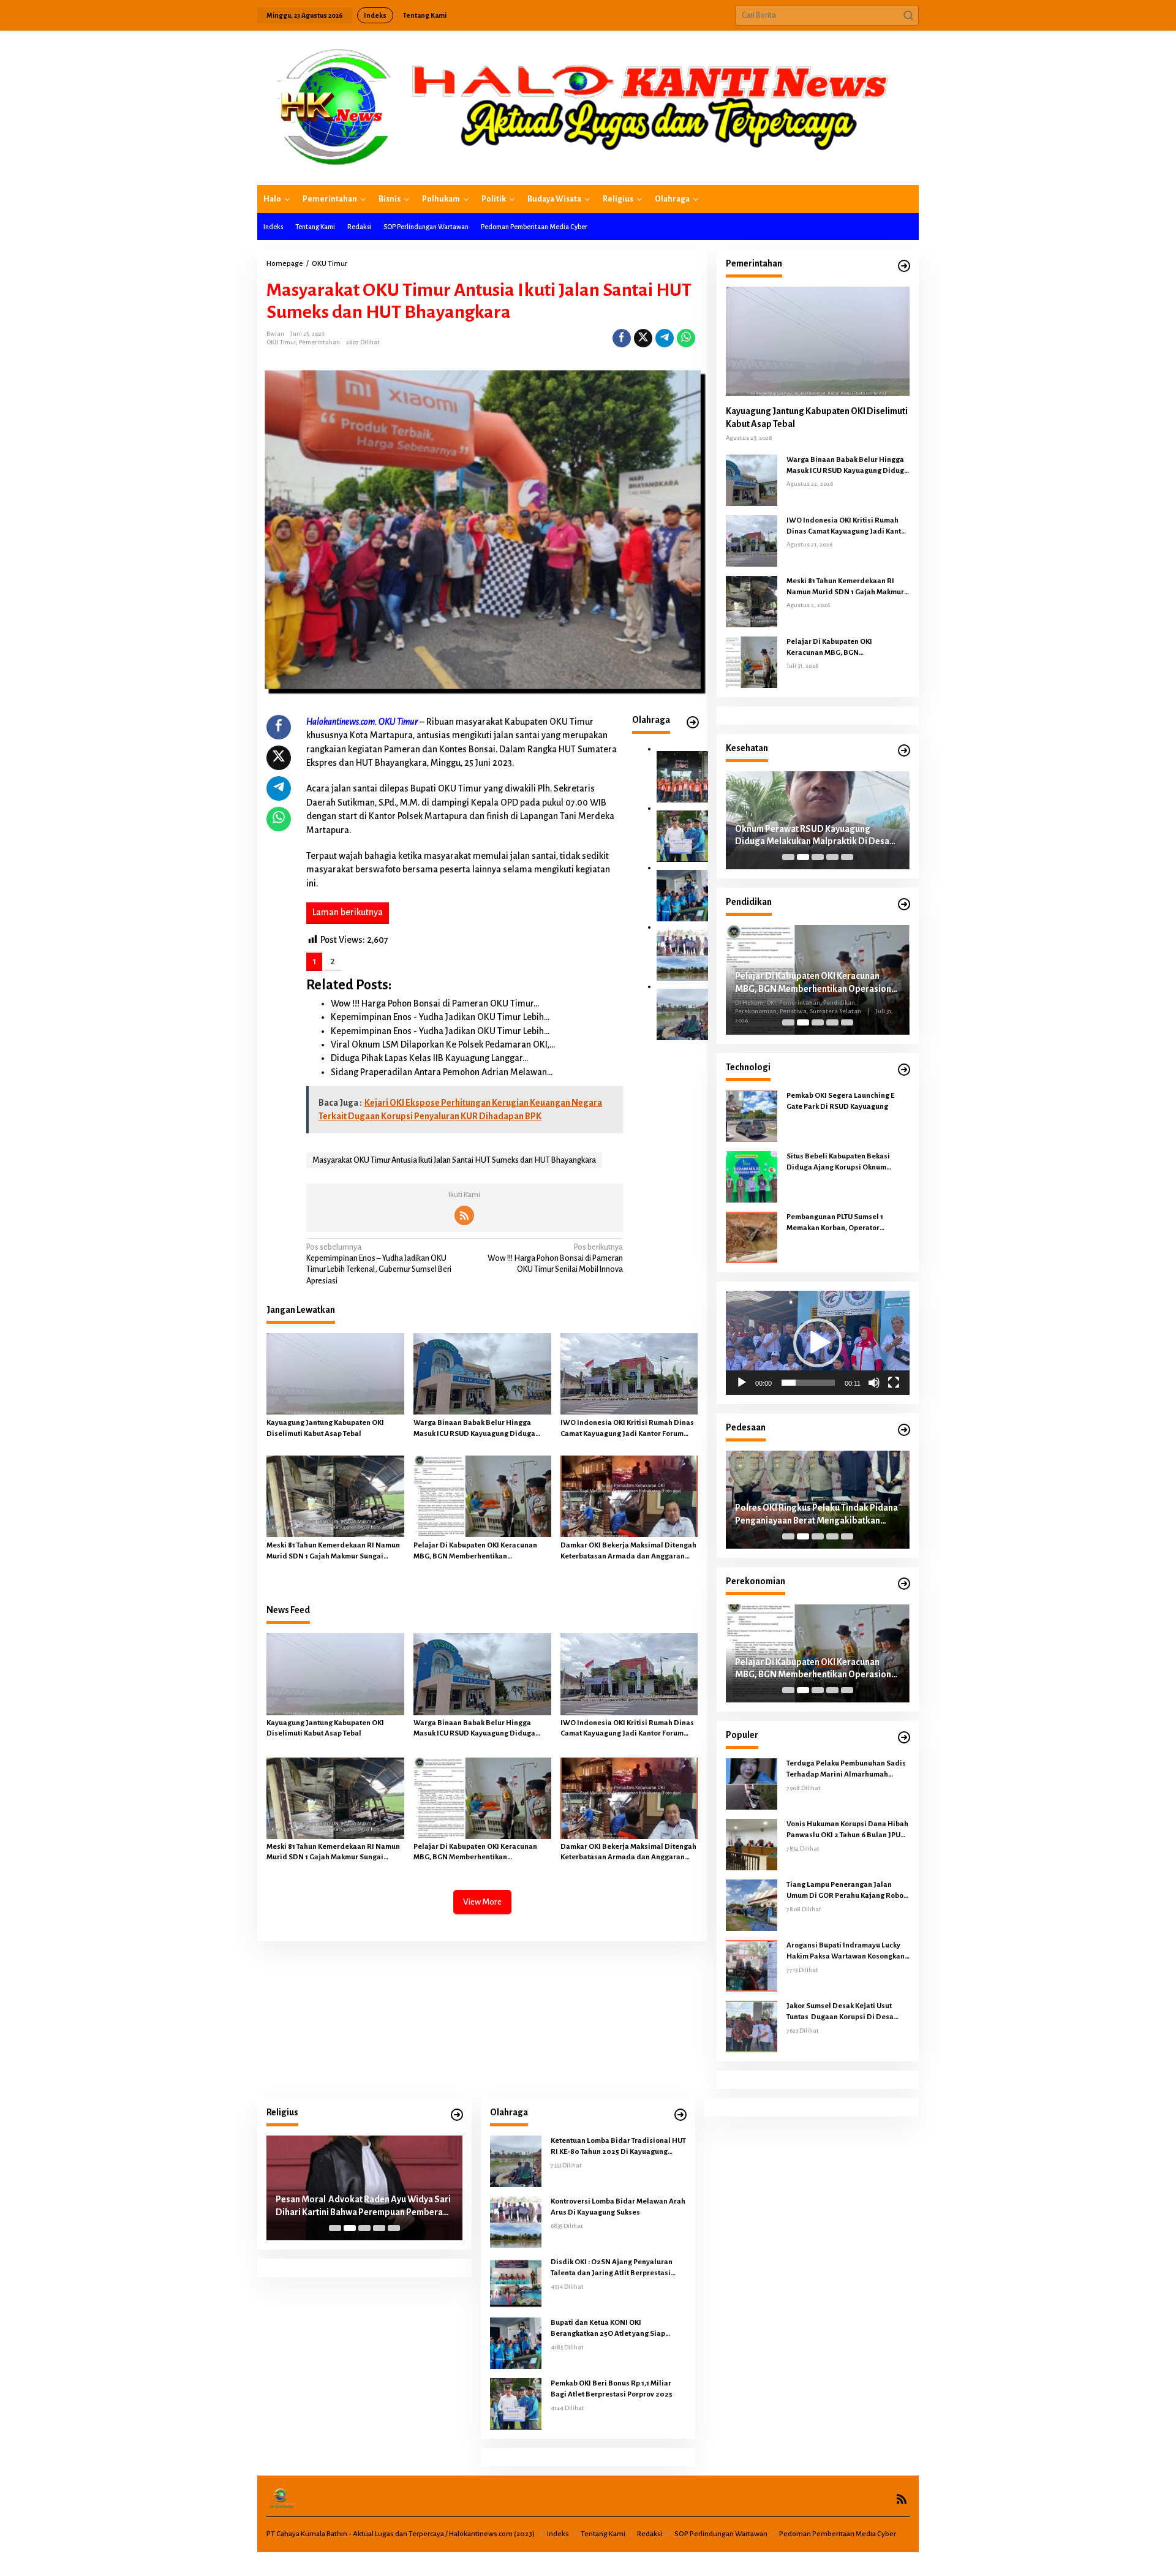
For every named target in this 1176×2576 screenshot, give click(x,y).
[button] (908, 15)
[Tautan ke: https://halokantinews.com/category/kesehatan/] (904, 751)
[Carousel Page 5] (847, 857)
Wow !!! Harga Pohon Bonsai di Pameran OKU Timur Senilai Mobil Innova (555, 1258)
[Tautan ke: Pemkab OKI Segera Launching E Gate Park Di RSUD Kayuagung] (752, 1116)
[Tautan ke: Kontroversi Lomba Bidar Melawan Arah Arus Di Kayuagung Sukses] (682, 954)
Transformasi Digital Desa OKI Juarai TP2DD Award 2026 (808, 1514)
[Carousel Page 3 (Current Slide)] (818, 857)
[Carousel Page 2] (803, 857)
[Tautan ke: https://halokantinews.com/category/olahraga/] (680, 2115)
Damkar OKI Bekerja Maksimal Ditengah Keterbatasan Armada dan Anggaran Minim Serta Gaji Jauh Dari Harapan (628, 1552)
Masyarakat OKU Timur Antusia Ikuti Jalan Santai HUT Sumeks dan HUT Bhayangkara (454, 1160)
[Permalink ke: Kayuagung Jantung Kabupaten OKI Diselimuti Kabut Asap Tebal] (335, 1374)
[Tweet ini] (643, 338)
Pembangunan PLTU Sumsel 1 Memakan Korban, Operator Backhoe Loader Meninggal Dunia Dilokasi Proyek (844, 1223)
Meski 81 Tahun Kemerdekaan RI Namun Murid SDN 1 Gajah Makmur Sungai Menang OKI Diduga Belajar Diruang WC (335, 1552)
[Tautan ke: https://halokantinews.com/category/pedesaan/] (904, 1430)
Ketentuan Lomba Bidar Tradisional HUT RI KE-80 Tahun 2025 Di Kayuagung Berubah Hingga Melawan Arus (618, 2147)
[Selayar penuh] (894, 1383)
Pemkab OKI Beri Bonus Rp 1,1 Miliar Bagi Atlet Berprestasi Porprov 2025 (612, 2389)
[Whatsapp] (686, 338)
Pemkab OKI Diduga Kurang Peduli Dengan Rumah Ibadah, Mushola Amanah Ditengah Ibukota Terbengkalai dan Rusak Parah (361, 2207)
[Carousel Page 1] (788, 857)
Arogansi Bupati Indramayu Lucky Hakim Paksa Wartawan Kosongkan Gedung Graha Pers (846, 1952)
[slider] (808, 1383)
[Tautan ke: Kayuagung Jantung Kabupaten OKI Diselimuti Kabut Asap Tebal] (818, 341)
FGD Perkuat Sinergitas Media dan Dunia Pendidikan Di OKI (816, 979)
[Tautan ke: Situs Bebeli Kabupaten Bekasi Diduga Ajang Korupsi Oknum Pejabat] (752, 1176)
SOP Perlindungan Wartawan (721, 2534)
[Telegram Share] (665, 338)
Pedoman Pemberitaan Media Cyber (838, 2534)
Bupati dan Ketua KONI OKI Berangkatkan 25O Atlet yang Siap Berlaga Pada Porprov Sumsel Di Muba (616, 2329)
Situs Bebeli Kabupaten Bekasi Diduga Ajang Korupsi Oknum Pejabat (838, 1163)
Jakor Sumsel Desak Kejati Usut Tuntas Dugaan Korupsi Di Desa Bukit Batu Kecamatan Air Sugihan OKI (844, 2012)
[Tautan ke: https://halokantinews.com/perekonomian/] (904, 1584)
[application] (818, 1343)
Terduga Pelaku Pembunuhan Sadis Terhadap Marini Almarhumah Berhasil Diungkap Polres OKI (846, 1770)
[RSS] (464, 1215)
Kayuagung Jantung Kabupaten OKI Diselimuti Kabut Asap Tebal (325, 1428)
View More (482, 1902)
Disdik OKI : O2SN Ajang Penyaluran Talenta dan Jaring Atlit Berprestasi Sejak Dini (612, 2268)
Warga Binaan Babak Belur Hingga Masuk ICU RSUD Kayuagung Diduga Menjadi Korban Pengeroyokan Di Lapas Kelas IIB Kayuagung (481, 1429)
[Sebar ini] (622, 338)
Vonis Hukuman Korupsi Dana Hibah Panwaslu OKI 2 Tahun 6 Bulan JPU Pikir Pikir (847, 1830)
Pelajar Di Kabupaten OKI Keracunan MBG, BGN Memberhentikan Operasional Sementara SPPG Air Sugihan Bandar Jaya (475, 1552)
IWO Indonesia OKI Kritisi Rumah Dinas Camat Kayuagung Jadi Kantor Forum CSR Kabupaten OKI (627, 1429)
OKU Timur (281, 342)
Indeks (558, 2534)
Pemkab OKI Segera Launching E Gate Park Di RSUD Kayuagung (840, 1101)
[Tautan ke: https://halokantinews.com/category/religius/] (457, 2115)
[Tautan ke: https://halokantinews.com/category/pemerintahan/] (904, 266)
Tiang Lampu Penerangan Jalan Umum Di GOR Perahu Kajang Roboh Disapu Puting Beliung (847, 1891)
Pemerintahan (319, 342)
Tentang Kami (603, 2534)
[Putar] (742, 1383)
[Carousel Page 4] (832, 857)
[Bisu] (874, 1383)
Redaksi (650, 2534)
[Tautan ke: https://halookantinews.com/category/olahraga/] (693, 723)
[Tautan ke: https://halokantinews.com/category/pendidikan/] (904, 905)
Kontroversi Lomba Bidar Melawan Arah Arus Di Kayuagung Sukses (618, 2207)
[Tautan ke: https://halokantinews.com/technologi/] (904, 1070)
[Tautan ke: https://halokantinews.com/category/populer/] (904, 1738)
